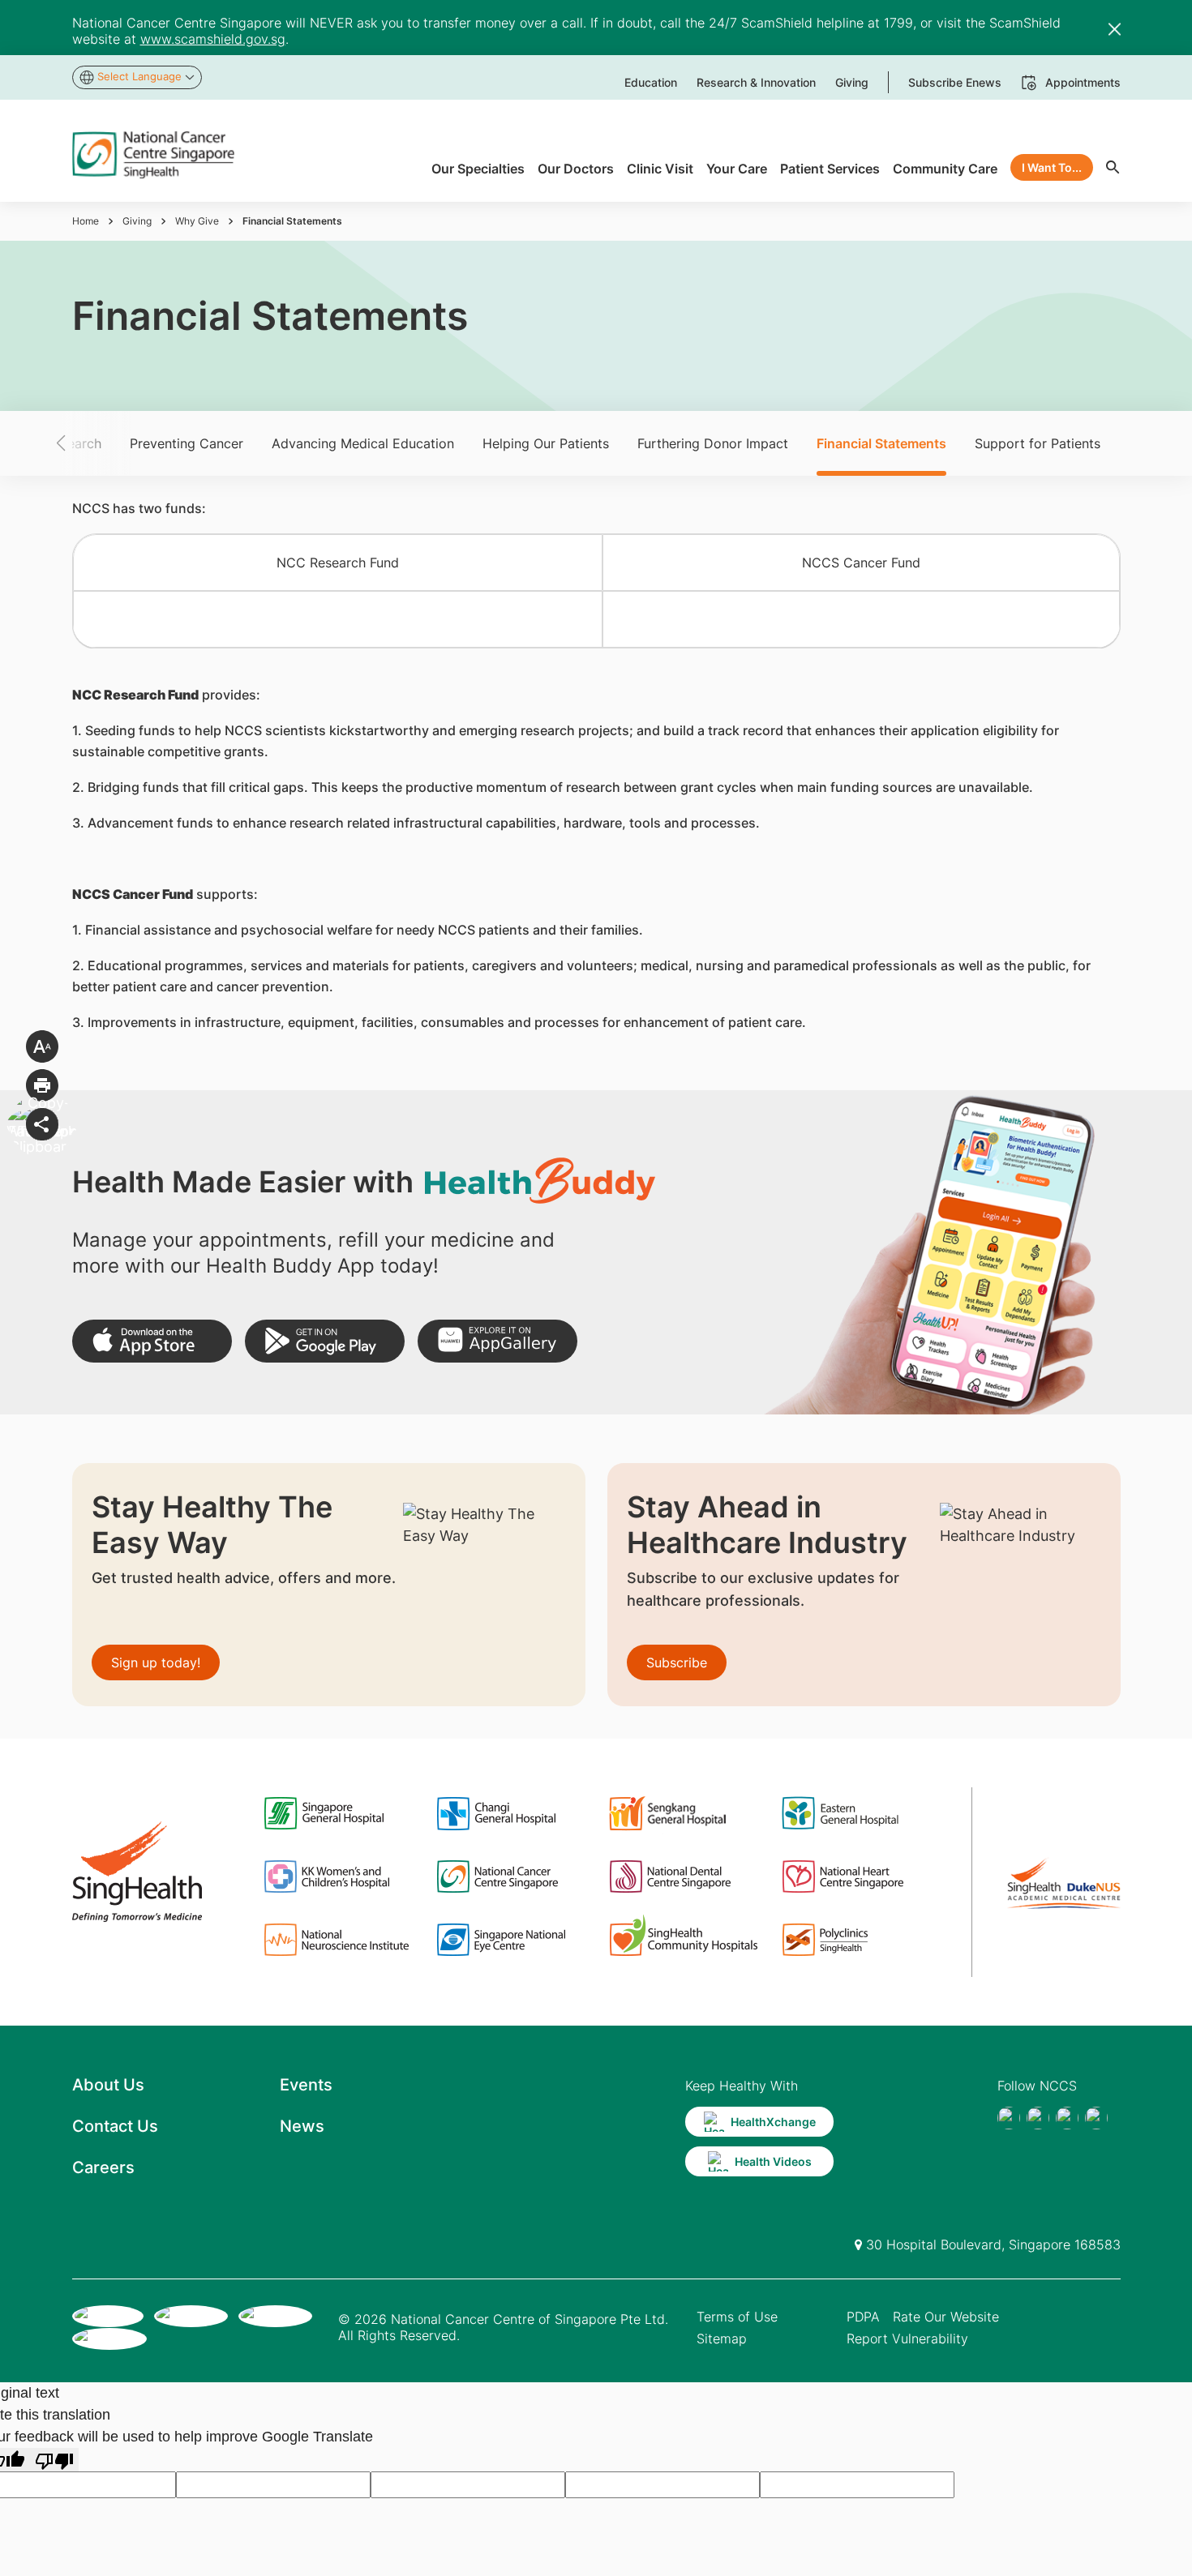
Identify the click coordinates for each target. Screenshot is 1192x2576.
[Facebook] (1009, 2118)
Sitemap (722, 2339)
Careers (103, 2167)
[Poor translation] (54, 2460)
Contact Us (115, 2126)
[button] (89, 443)
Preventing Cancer (187, 443)
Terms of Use (737, 2317)
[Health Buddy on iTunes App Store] (152, 1341)
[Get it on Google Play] (325, 1341)
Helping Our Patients (546, 443)
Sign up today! (156, 1662)
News (302, 2126)
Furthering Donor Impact (713, 443)
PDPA (863, 2317)
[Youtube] (1038, 2118)
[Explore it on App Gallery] (497, 1341)
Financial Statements (881, 443)
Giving (137, 221)
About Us (108, 2085)
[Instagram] (1067, 2118)
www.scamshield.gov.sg (213, 39)
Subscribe (677, 1662)
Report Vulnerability (907, 2339)
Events (306, 2085)
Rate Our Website (946, 2317)
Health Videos (773, 2161)
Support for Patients (1038, 443)
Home (86, 221)
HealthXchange (773, 2122)
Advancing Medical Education (363, 443)
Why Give (197, 221)
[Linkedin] (1096, 2118)
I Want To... (1052, 167)
